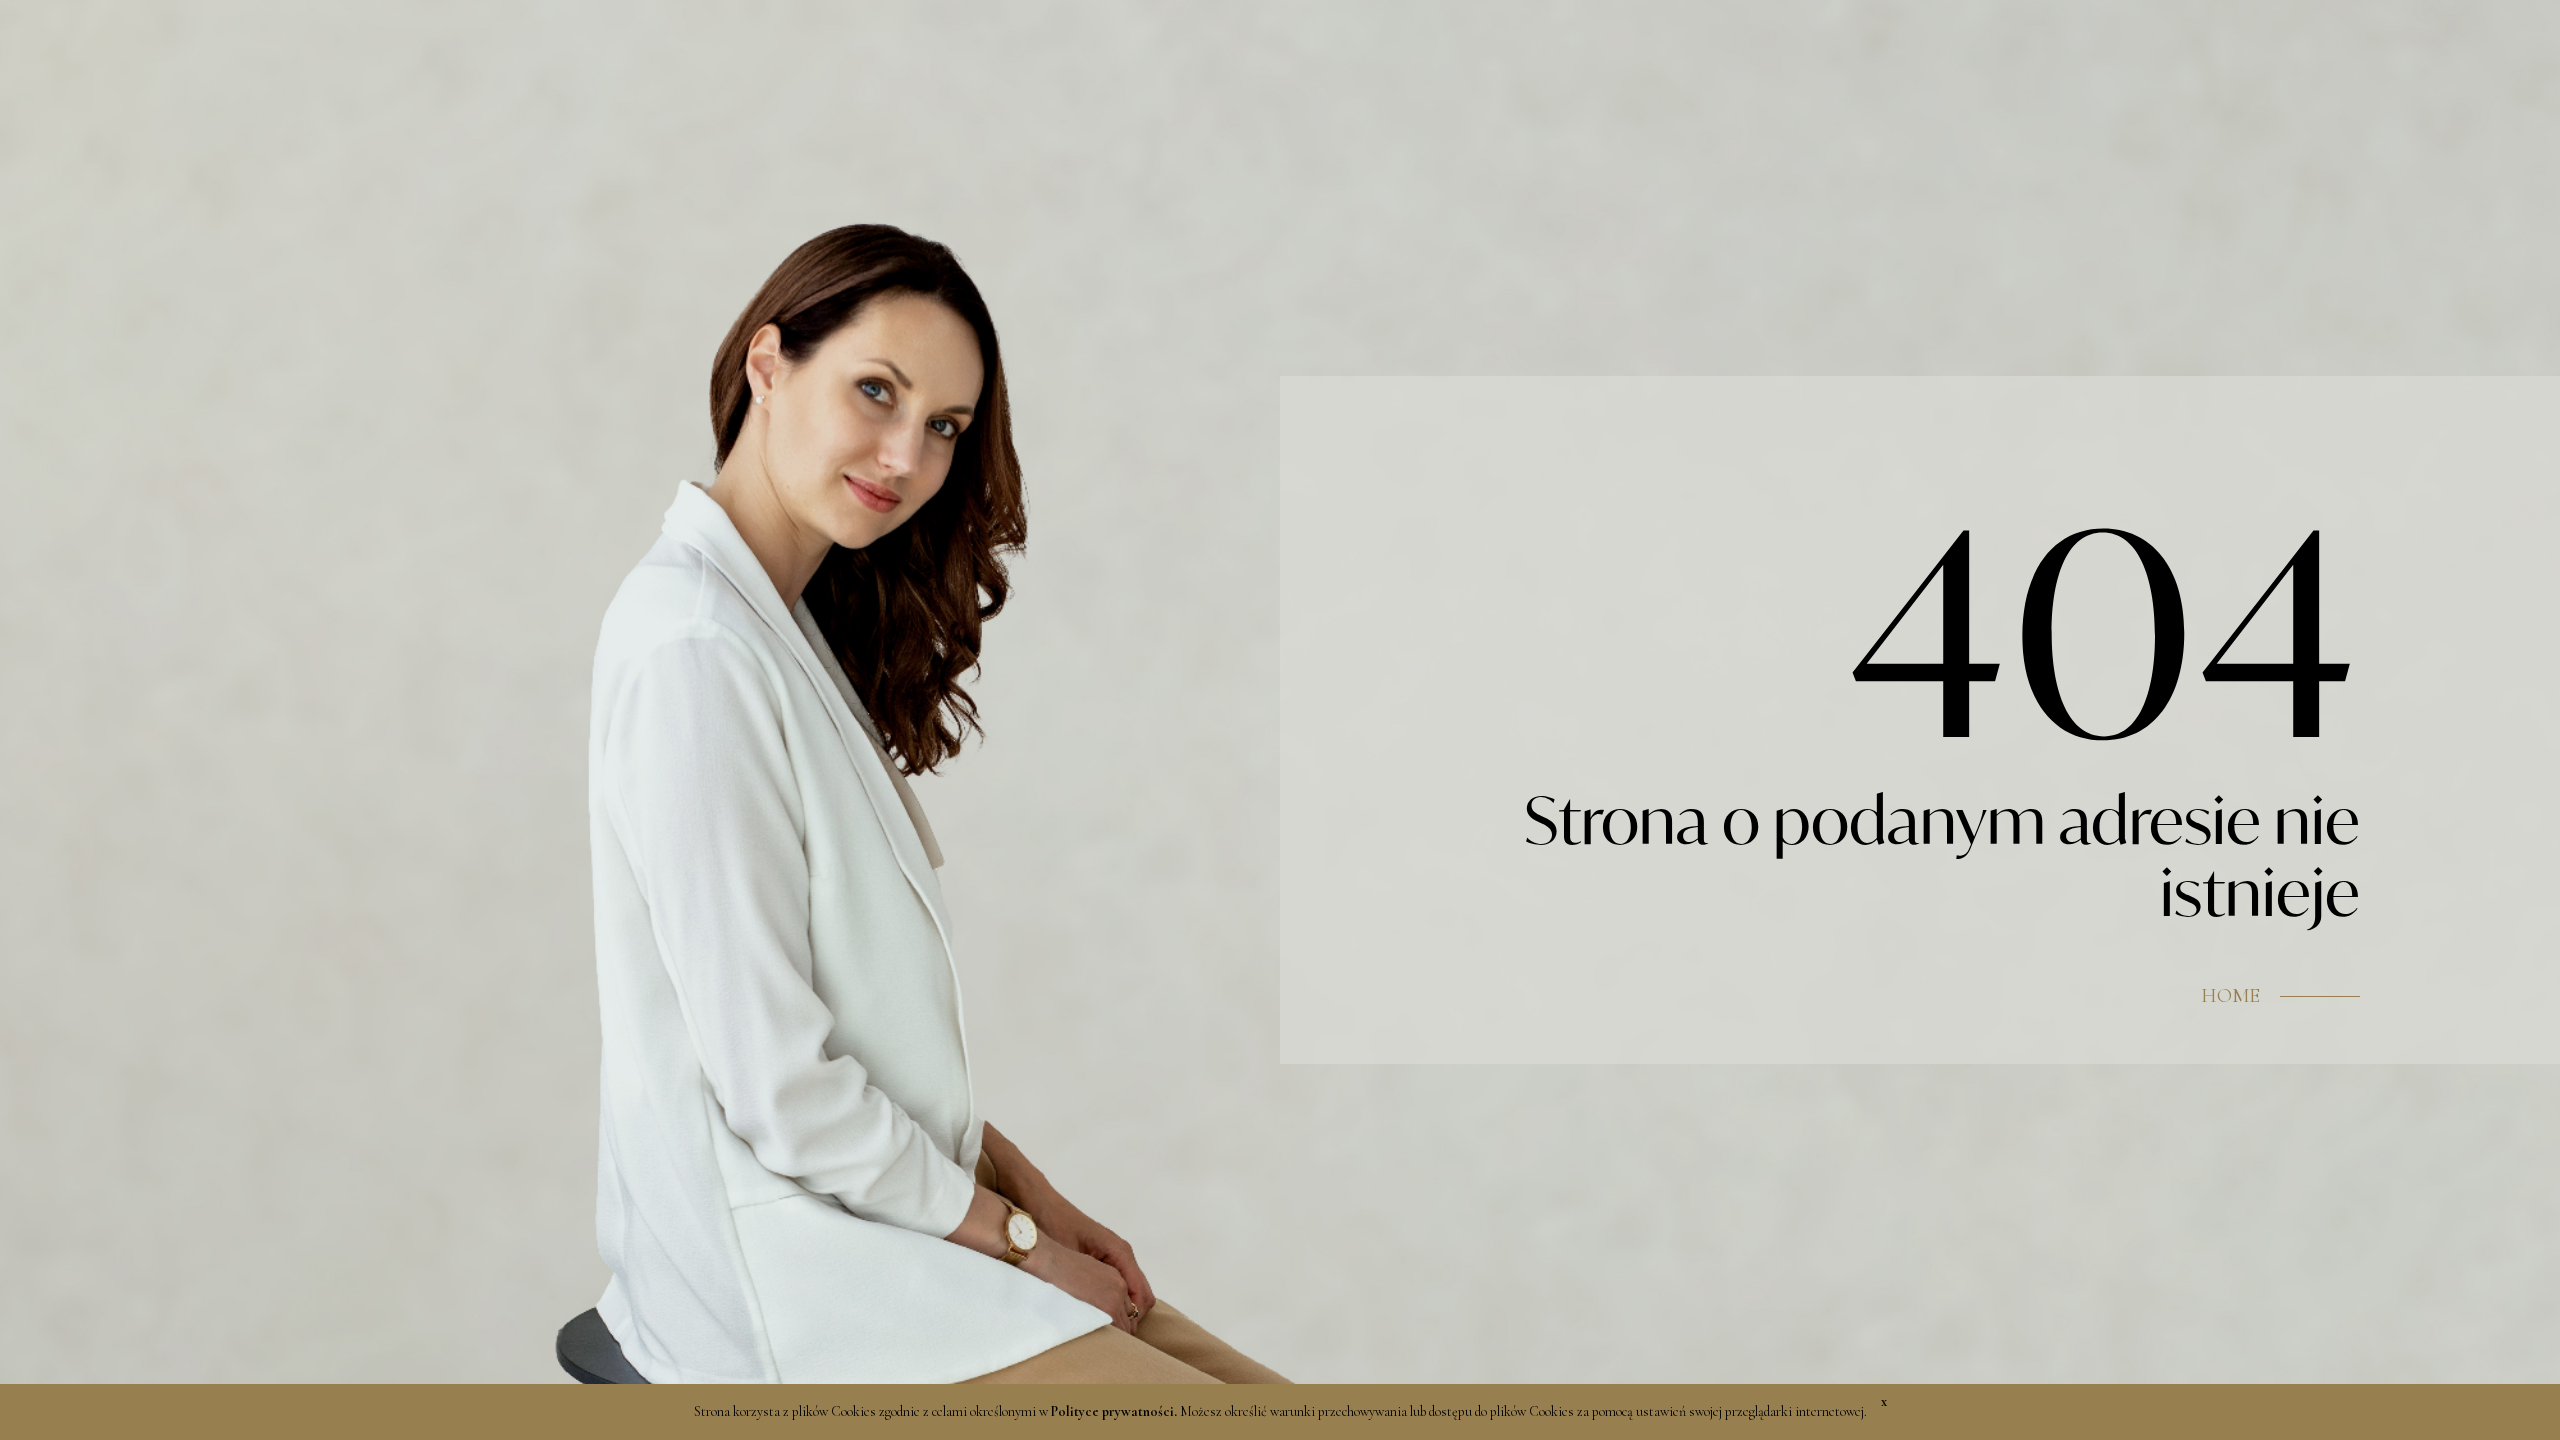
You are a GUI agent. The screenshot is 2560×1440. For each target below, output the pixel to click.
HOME (2230, 996)
